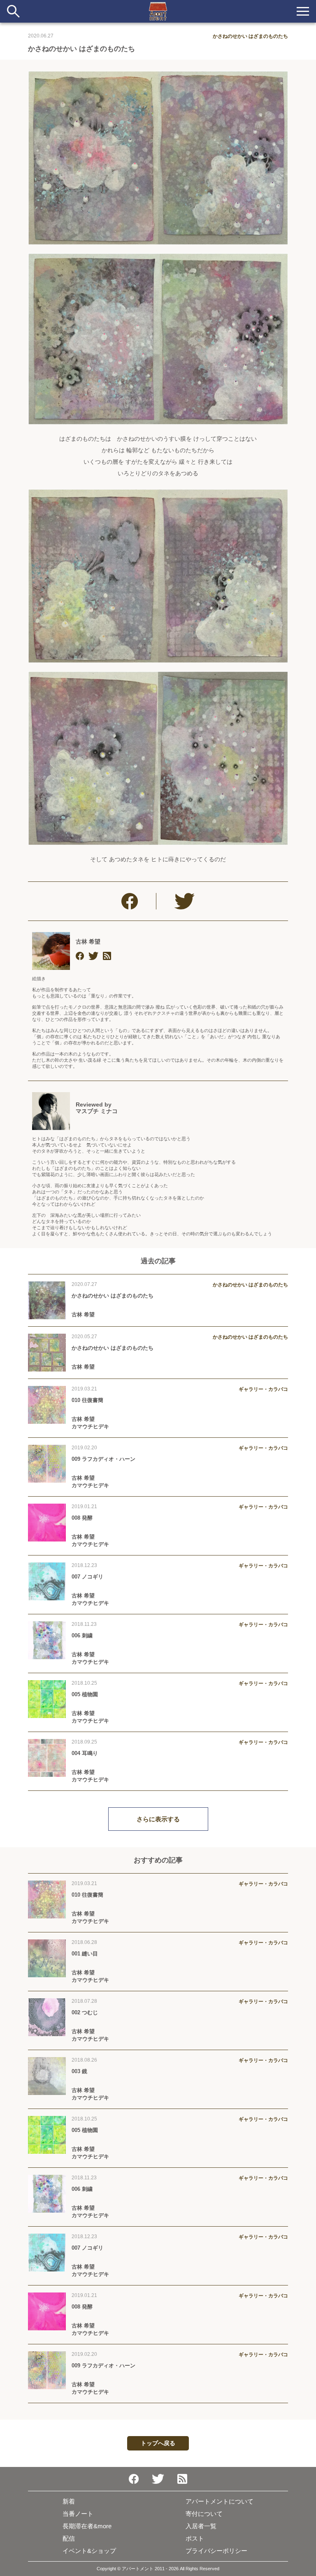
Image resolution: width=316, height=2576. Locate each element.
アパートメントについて (220, 2501)
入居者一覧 (201, 2526)
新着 (69, 2501)
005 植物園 (85, 1694)
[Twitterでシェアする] (185, 901)
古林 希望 (88, 942)
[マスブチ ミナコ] (51, 1111)
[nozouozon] (80, 956)
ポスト (195, 2538)
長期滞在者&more (87, 2526)
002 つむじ (85, 2012)
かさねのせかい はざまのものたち (113, 1296)
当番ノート (78, 2514)
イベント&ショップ (89, 2551)
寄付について (204, 2514)
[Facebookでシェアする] (130, 901)
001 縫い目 (85, 1954)
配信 (69, 2538)
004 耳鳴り (85, 1753)
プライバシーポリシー (216, 2551)
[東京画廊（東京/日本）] (107, 956)
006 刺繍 (82, 1636)
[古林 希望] (51, 951)
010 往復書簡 (87, 1400)
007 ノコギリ (87, 1577)
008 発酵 (82, 1518)
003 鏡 (79, 2071)
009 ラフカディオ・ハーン (103, 1459)
